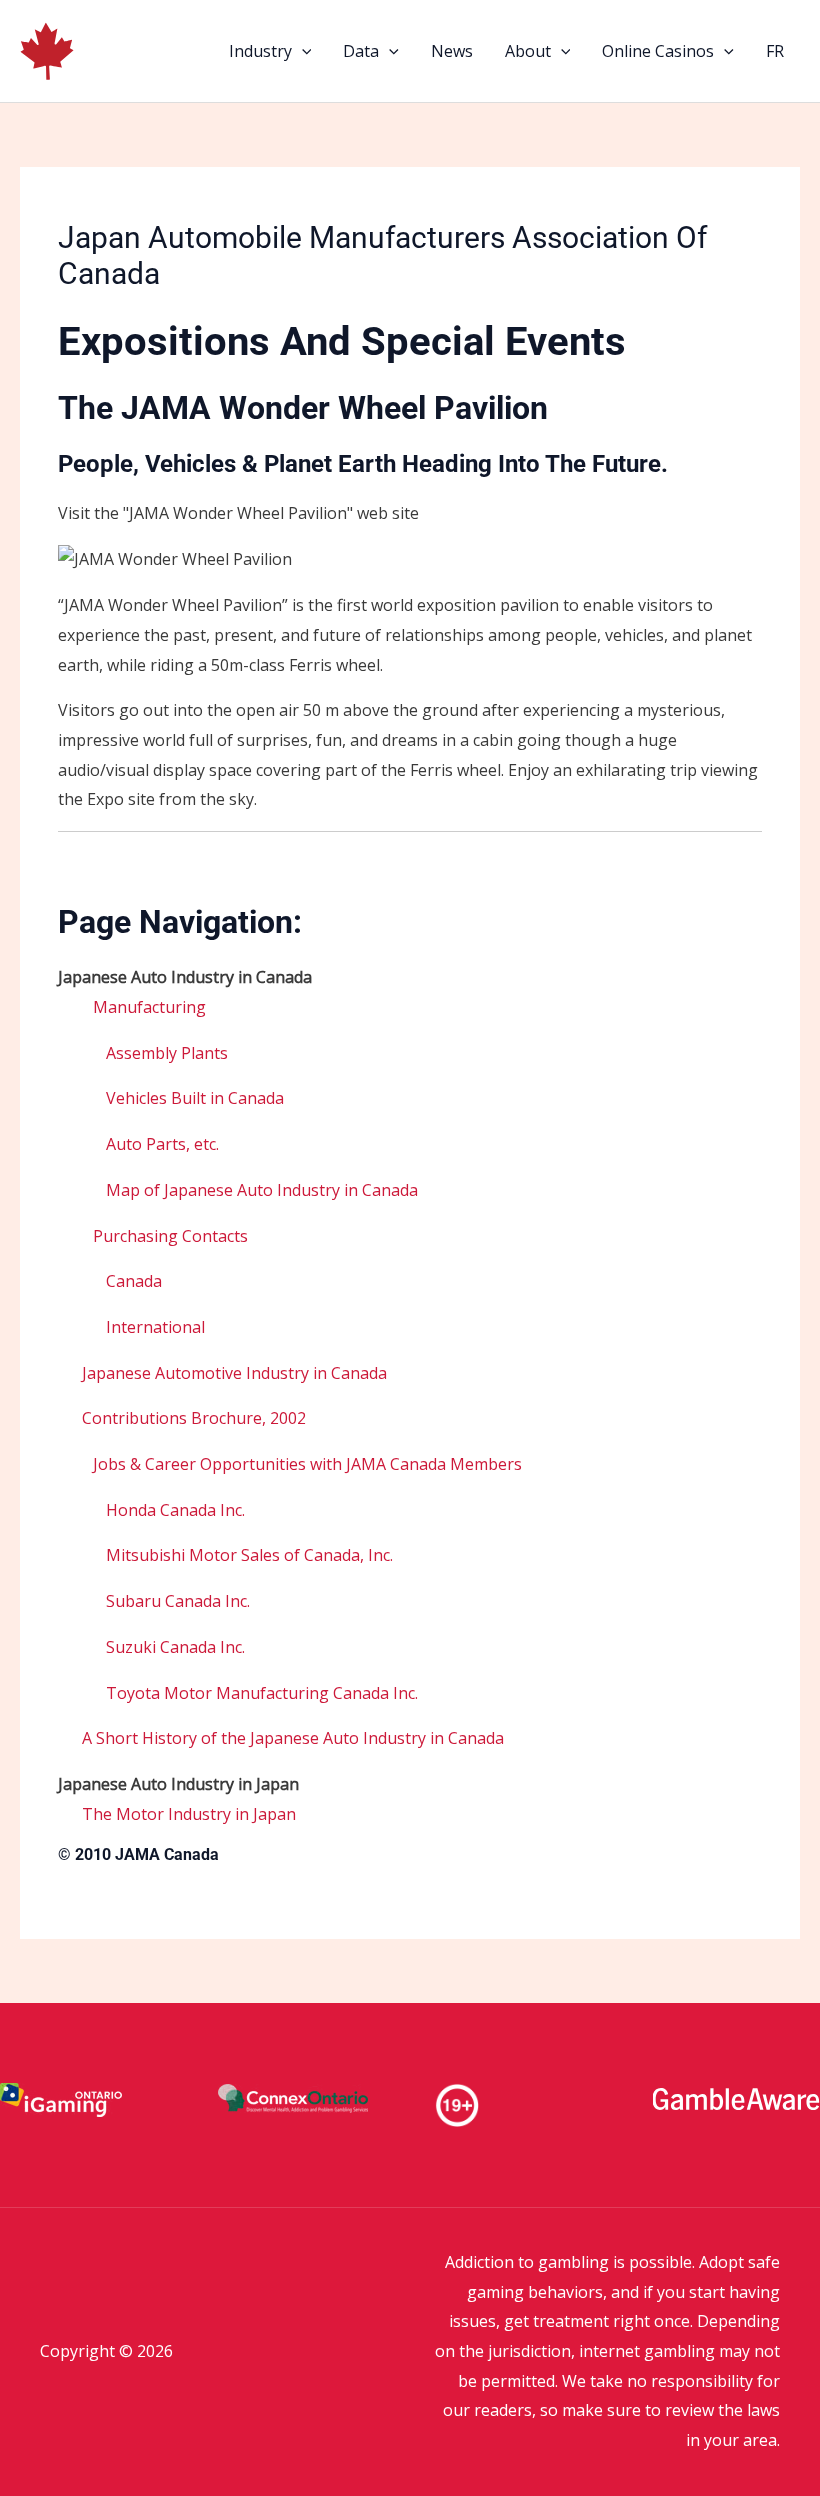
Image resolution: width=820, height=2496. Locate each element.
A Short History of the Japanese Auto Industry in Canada (293, 1738)
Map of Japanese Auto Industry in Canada (262, 1190)
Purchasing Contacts (170, 1236)
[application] (302, 51)
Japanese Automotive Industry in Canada (234, 1373)
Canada (134, 1281)
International (155, 1327)
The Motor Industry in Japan (189, 1814)
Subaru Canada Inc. (178, 1601)
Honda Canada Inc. (175, 1510)
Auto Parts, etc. (162, 1144)
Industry (260, 51)
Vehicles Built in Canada (195, 1098)
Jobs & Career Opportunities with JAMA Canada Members (307, 1464)
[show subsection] (87, 1008)
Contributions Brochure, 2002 (194, 1418)
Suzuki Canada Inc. (175, 1647)
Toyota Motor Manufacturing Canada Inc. (262, 1693)
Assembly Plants (167, 1053)
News (452, 51)
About (528, 51)
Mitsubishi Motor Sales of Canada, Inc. (249, 1555)
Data (361, 51)
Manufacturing (149, 1007)
